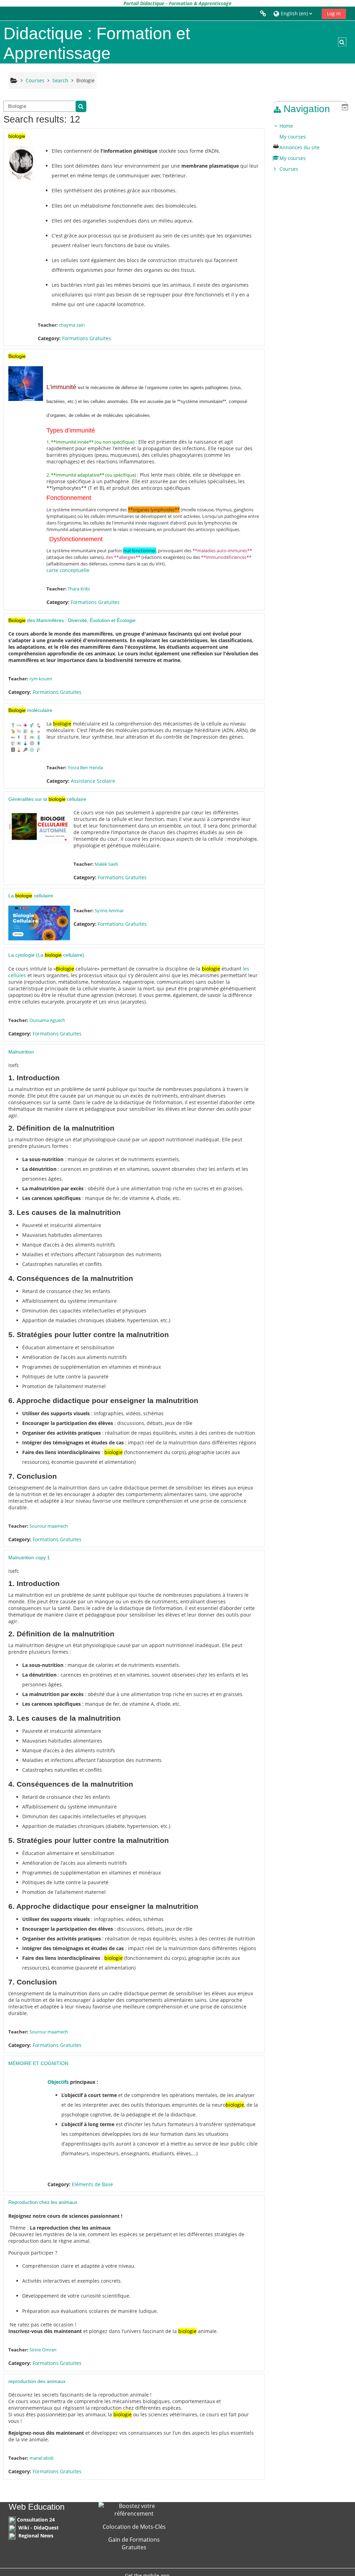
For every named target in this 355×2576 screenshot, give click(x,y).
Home (286, 126)
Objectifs (58, 2082)
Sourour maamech (49, 1526)
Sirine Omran (43, 2350)
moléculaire (30, 710)
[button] (295, 13)
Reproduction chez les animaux (43, 2202)
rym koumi (41, 679)
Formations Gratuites (86, 338)
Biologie (85, 80)
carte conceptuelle (68, 570)
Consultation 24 (36, 2520)
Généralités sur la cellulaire (47, 799)
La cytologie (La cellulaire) (46, 955)
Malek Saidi (106, 864)
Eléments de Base (92, 2184)
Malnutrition (21, 1052)
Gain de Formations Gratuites (134, 2543)
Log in (334, 13)
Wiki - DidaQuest (38, 2528)
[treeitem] (310, 148)
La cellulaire (31, 896)
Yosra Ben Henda (85, 767)
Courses (289, 169)
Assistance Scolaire (93, 781)
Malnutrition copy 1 (29, 1558)
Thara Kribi (79, 589)
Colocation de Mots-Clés (134, 2527)
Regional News (36, 2536)
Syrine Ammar (109, 911)
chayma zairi (72, 325)
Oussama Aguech (47, 1020)
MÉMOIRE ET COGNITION (38, 2063)
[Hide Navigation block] (345, 107)
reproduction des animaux (37, 2381)
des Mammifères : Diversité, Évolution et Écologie (72, 620)
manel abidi (41, 2458)
